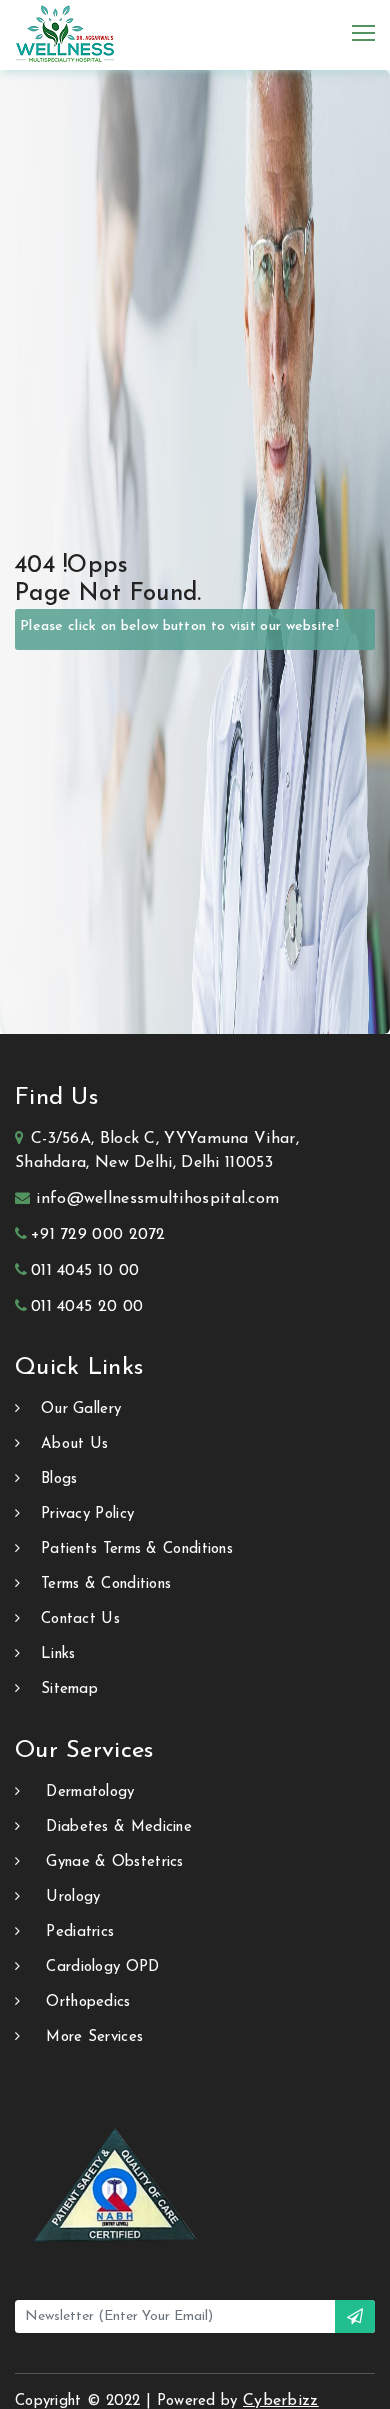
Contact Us (80, 1619)
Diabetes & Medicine (119, 1827)
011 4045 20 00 (87, 1307)
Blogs (59, 1479)
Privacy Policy (87, 1514)
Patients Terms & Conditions (137, 1549)
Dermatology (90, 1792)
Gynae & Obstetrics (114, 1862)
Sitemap (69, 1689)
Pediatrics (80, 1932)
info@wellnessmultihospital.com (157, 1199)
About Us (74, 1444)
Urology (73, 1897)
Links (58, 1654)
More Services (94, 2037)
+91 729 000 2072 (98, 1235)
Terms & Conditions (106, 1584)
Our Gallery (81, 1409)
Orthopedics (88, 2002)
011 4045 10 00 (85, 1271)
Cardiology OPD (102, 1967)
